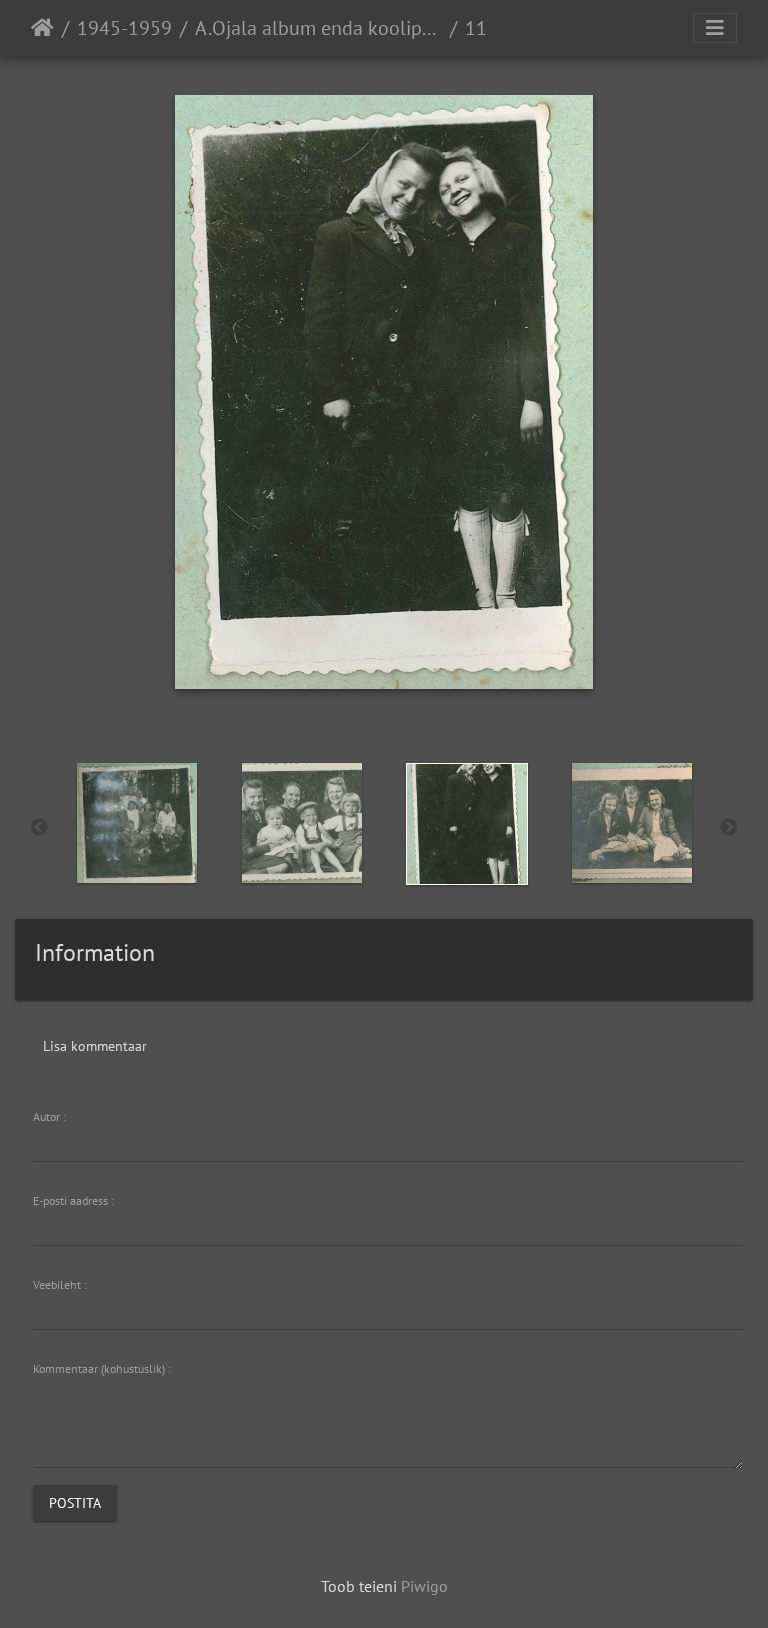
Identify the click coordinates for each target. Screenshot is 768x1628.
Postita (75, 1502)
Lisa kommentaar (95, 1046)
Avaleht (42, 28)
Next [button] (729, 828)
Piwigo (424, 1586)
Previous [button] (39, 828)
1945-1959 (124, 28)
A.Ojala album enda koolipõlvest (318, 28)
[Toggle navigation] (715, 28)
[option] (136, 823)
